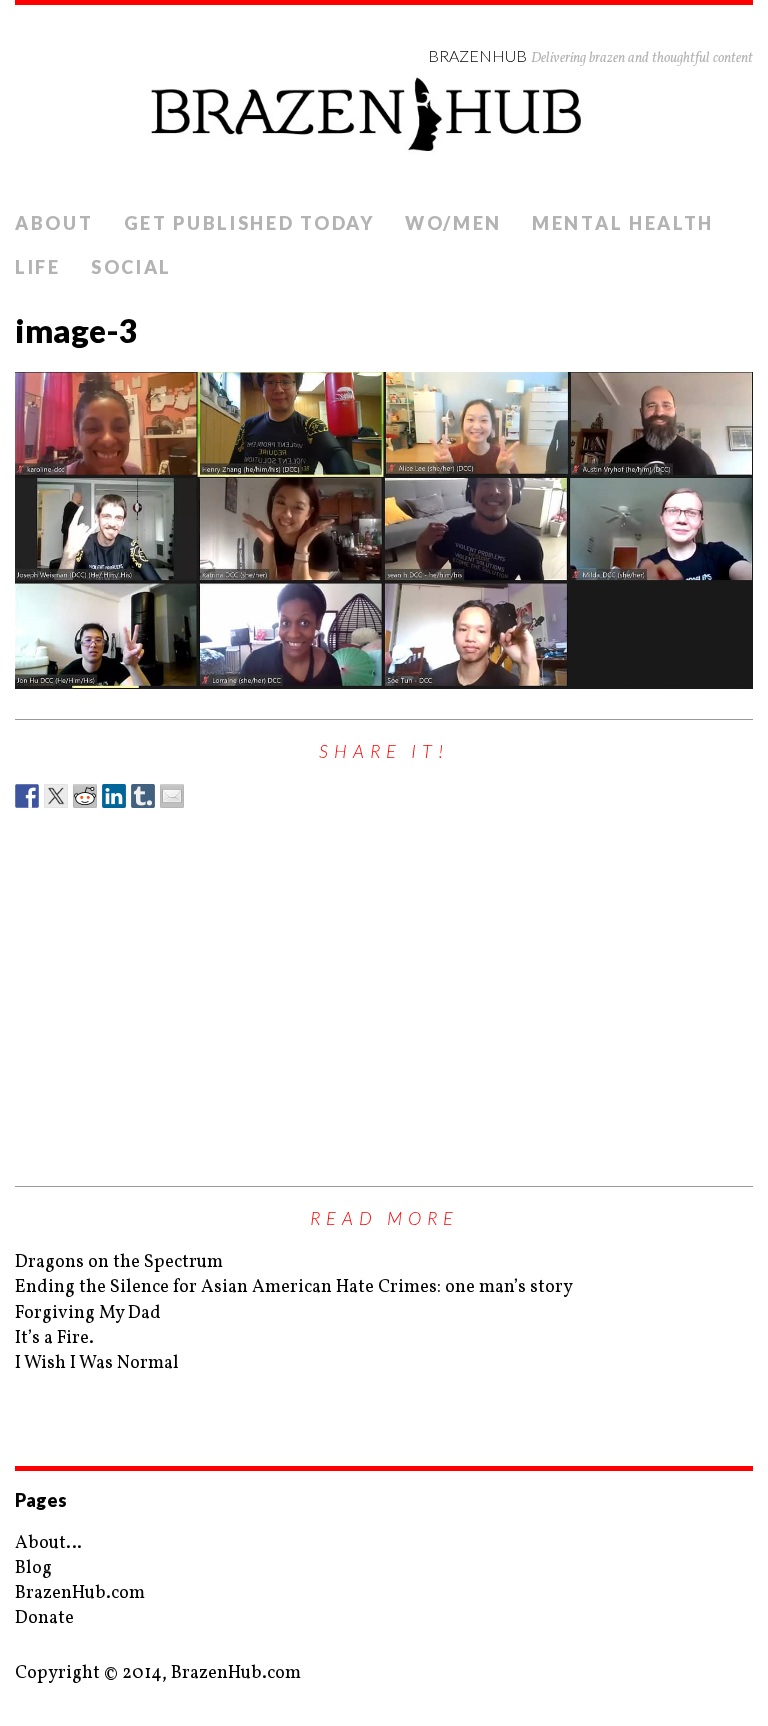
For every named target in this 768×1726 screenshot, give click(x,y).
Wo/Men (453, 223)
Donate (44, 1618)
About (54, 223)
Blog (33, 1568)
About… (48, 1543)
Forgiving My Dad (88, 1313)
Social (131, 267)
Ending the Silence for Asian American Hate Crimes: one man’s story (294, 1287)
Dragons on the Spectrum (119, 1262)
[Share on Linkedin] (114, 796)
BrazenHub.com (80, 1593)
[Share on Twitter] (56, 796)
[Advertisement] (384, 986)
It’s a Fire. (54, 1338)
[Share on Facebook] (27, 796)
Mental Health (623, 223)
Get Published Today (249, 223)
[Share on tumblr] (143, 796)
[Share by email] (172, 796)
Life (38, 267)
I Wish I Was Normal (97, 1363)
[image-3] (384, 530)
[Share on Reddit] (85, 796)
